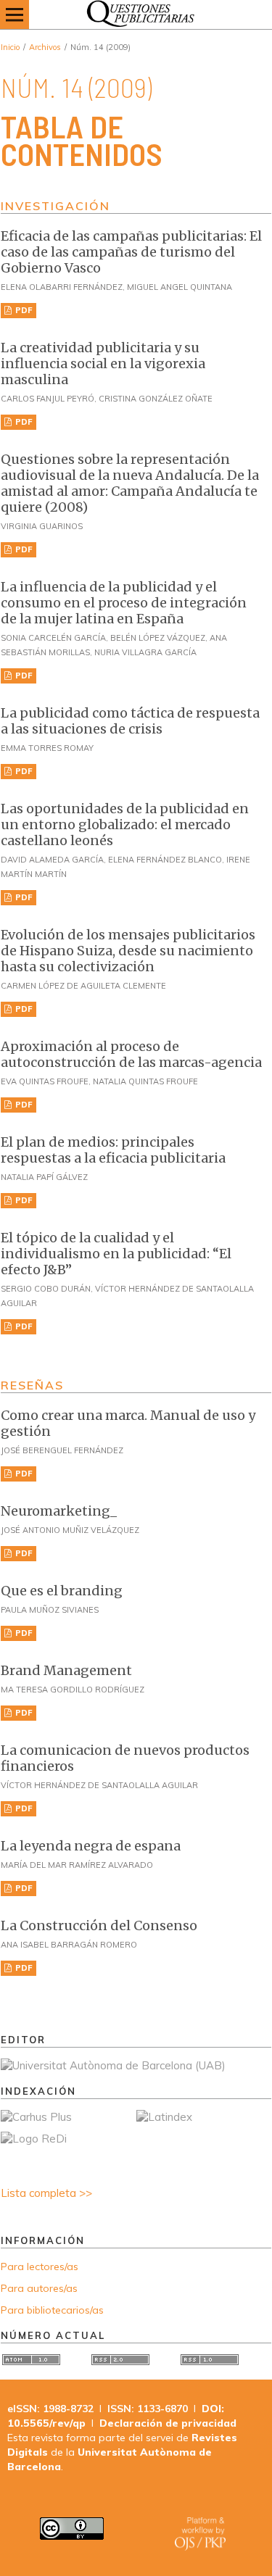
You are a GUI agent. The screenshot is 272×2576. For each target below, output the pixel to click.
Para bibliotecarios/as (52, 2310)
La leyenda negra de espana (91, 1846)
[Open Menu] (15, 14)
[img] (136, 14)
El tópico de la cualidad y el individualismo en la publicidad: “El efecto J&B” (116, 1254)
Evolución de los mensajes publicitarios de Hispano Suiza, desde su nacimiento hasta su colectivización (128, 951)
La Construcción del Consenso (99, 1925)
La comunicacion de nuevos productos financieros (125, 1758)
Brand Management (66, 1670)
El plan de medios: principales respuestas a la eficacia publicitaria (113, 1150)
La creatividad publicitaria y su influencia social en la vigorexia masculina (103, 363)
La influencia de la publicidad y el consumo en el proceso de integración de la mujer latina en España (124, 603)
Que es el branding (62, 1591)
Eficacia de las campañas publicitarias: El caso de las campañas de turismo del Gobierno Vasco (131, 252)
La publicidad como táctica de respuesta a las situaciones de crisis (130, 721)
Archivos (45, 47)
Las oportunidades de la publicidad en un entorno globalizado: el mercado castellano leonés (125, 824)
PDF (23, 310)
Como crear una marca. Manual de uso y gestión (128, 1423)
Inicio (10, 47)
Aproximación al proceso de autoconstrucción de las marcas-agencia (131, 1054)
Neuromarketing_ (59, 1511)
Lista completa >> (46, 2193)
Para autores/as (39, 2288)
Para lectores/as (40, 2267)
